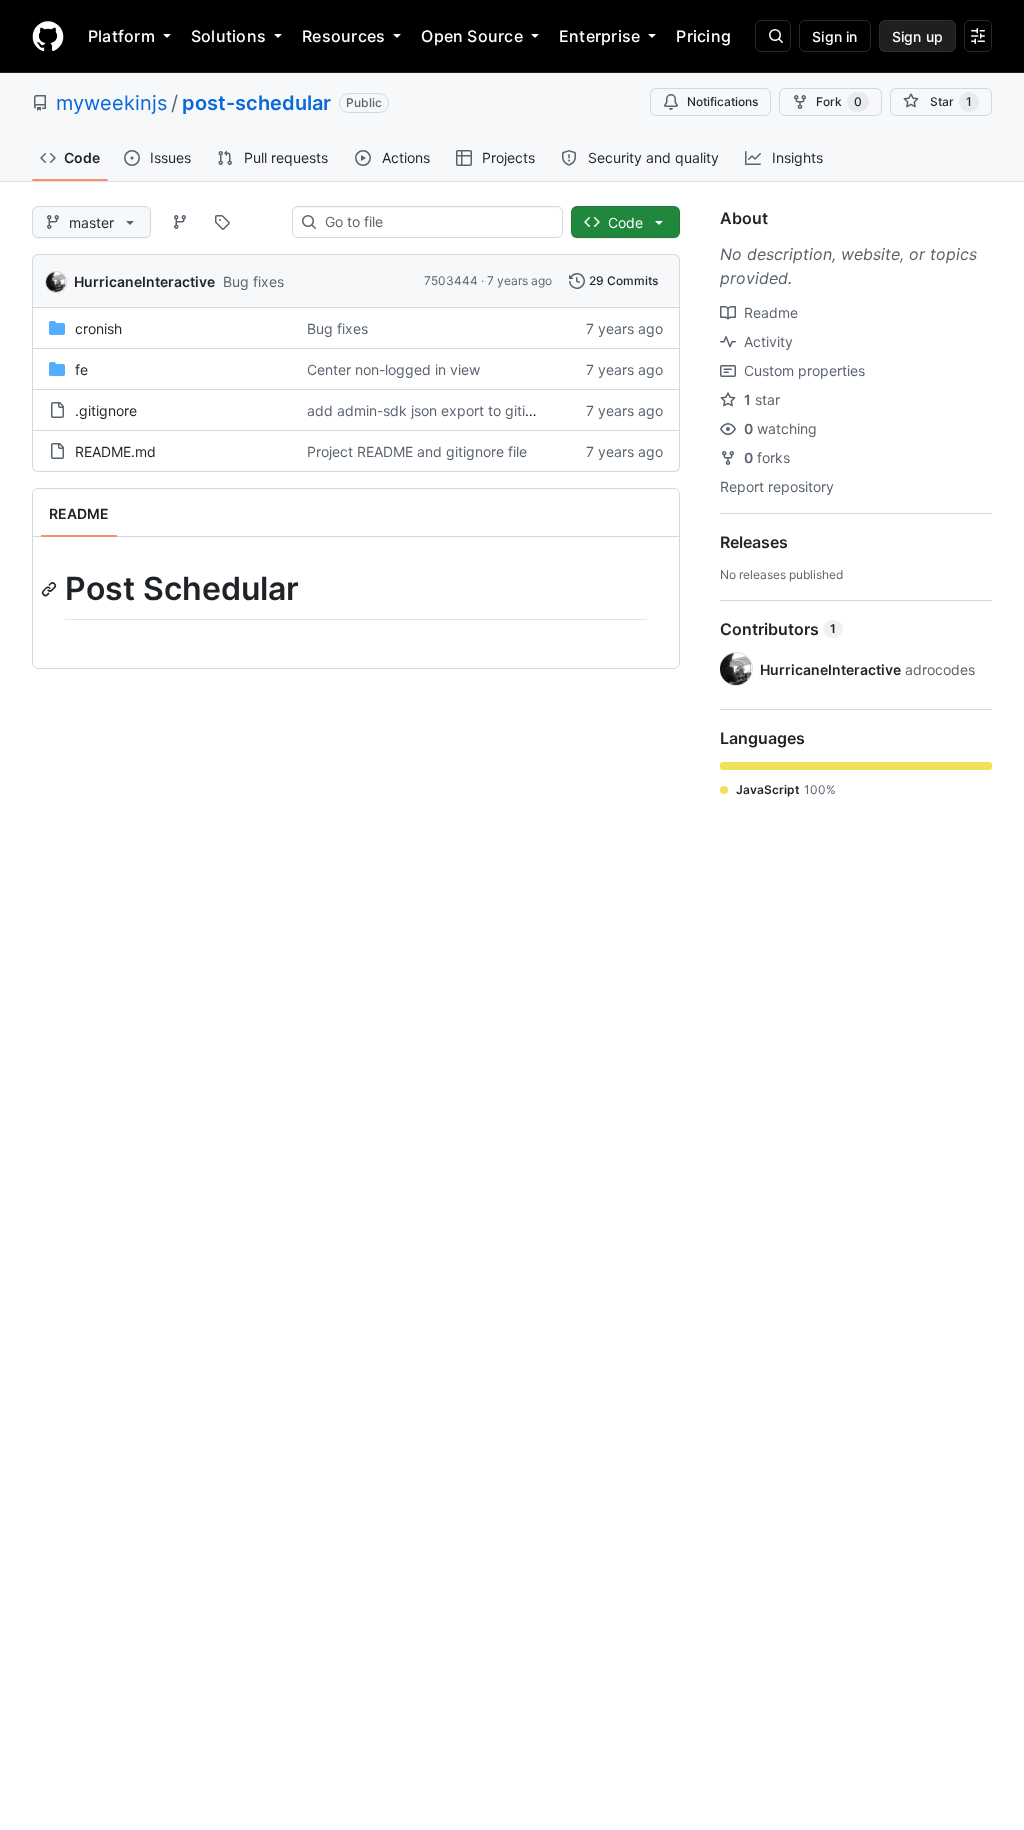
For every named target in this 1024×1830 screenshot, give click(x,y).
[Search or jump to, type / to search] (773, 36)
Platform (121, 36)
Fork (839, 101)
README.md (115, 451)
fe (81, 369)
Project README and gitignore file (417, 451)
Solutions (228, 36)
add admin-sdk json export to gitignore (435, 410)
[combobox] (435, 222)
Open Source (472, 36)
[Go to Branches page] (180, 222)
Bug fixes (253, 281)
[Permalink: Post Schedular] (51, 589)
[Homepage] (48, 36)
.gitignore (106, 410)
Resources (343, 36)
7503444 (451, 280)
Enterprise (599, 36)
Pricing (703, 36)
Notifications (722, 101)
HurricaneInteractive (144, 281)
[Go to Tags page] (222, 222)
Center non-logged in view (393, 369)
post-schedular (256, 103)
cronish (98, 328)
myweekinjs (111, 103)
